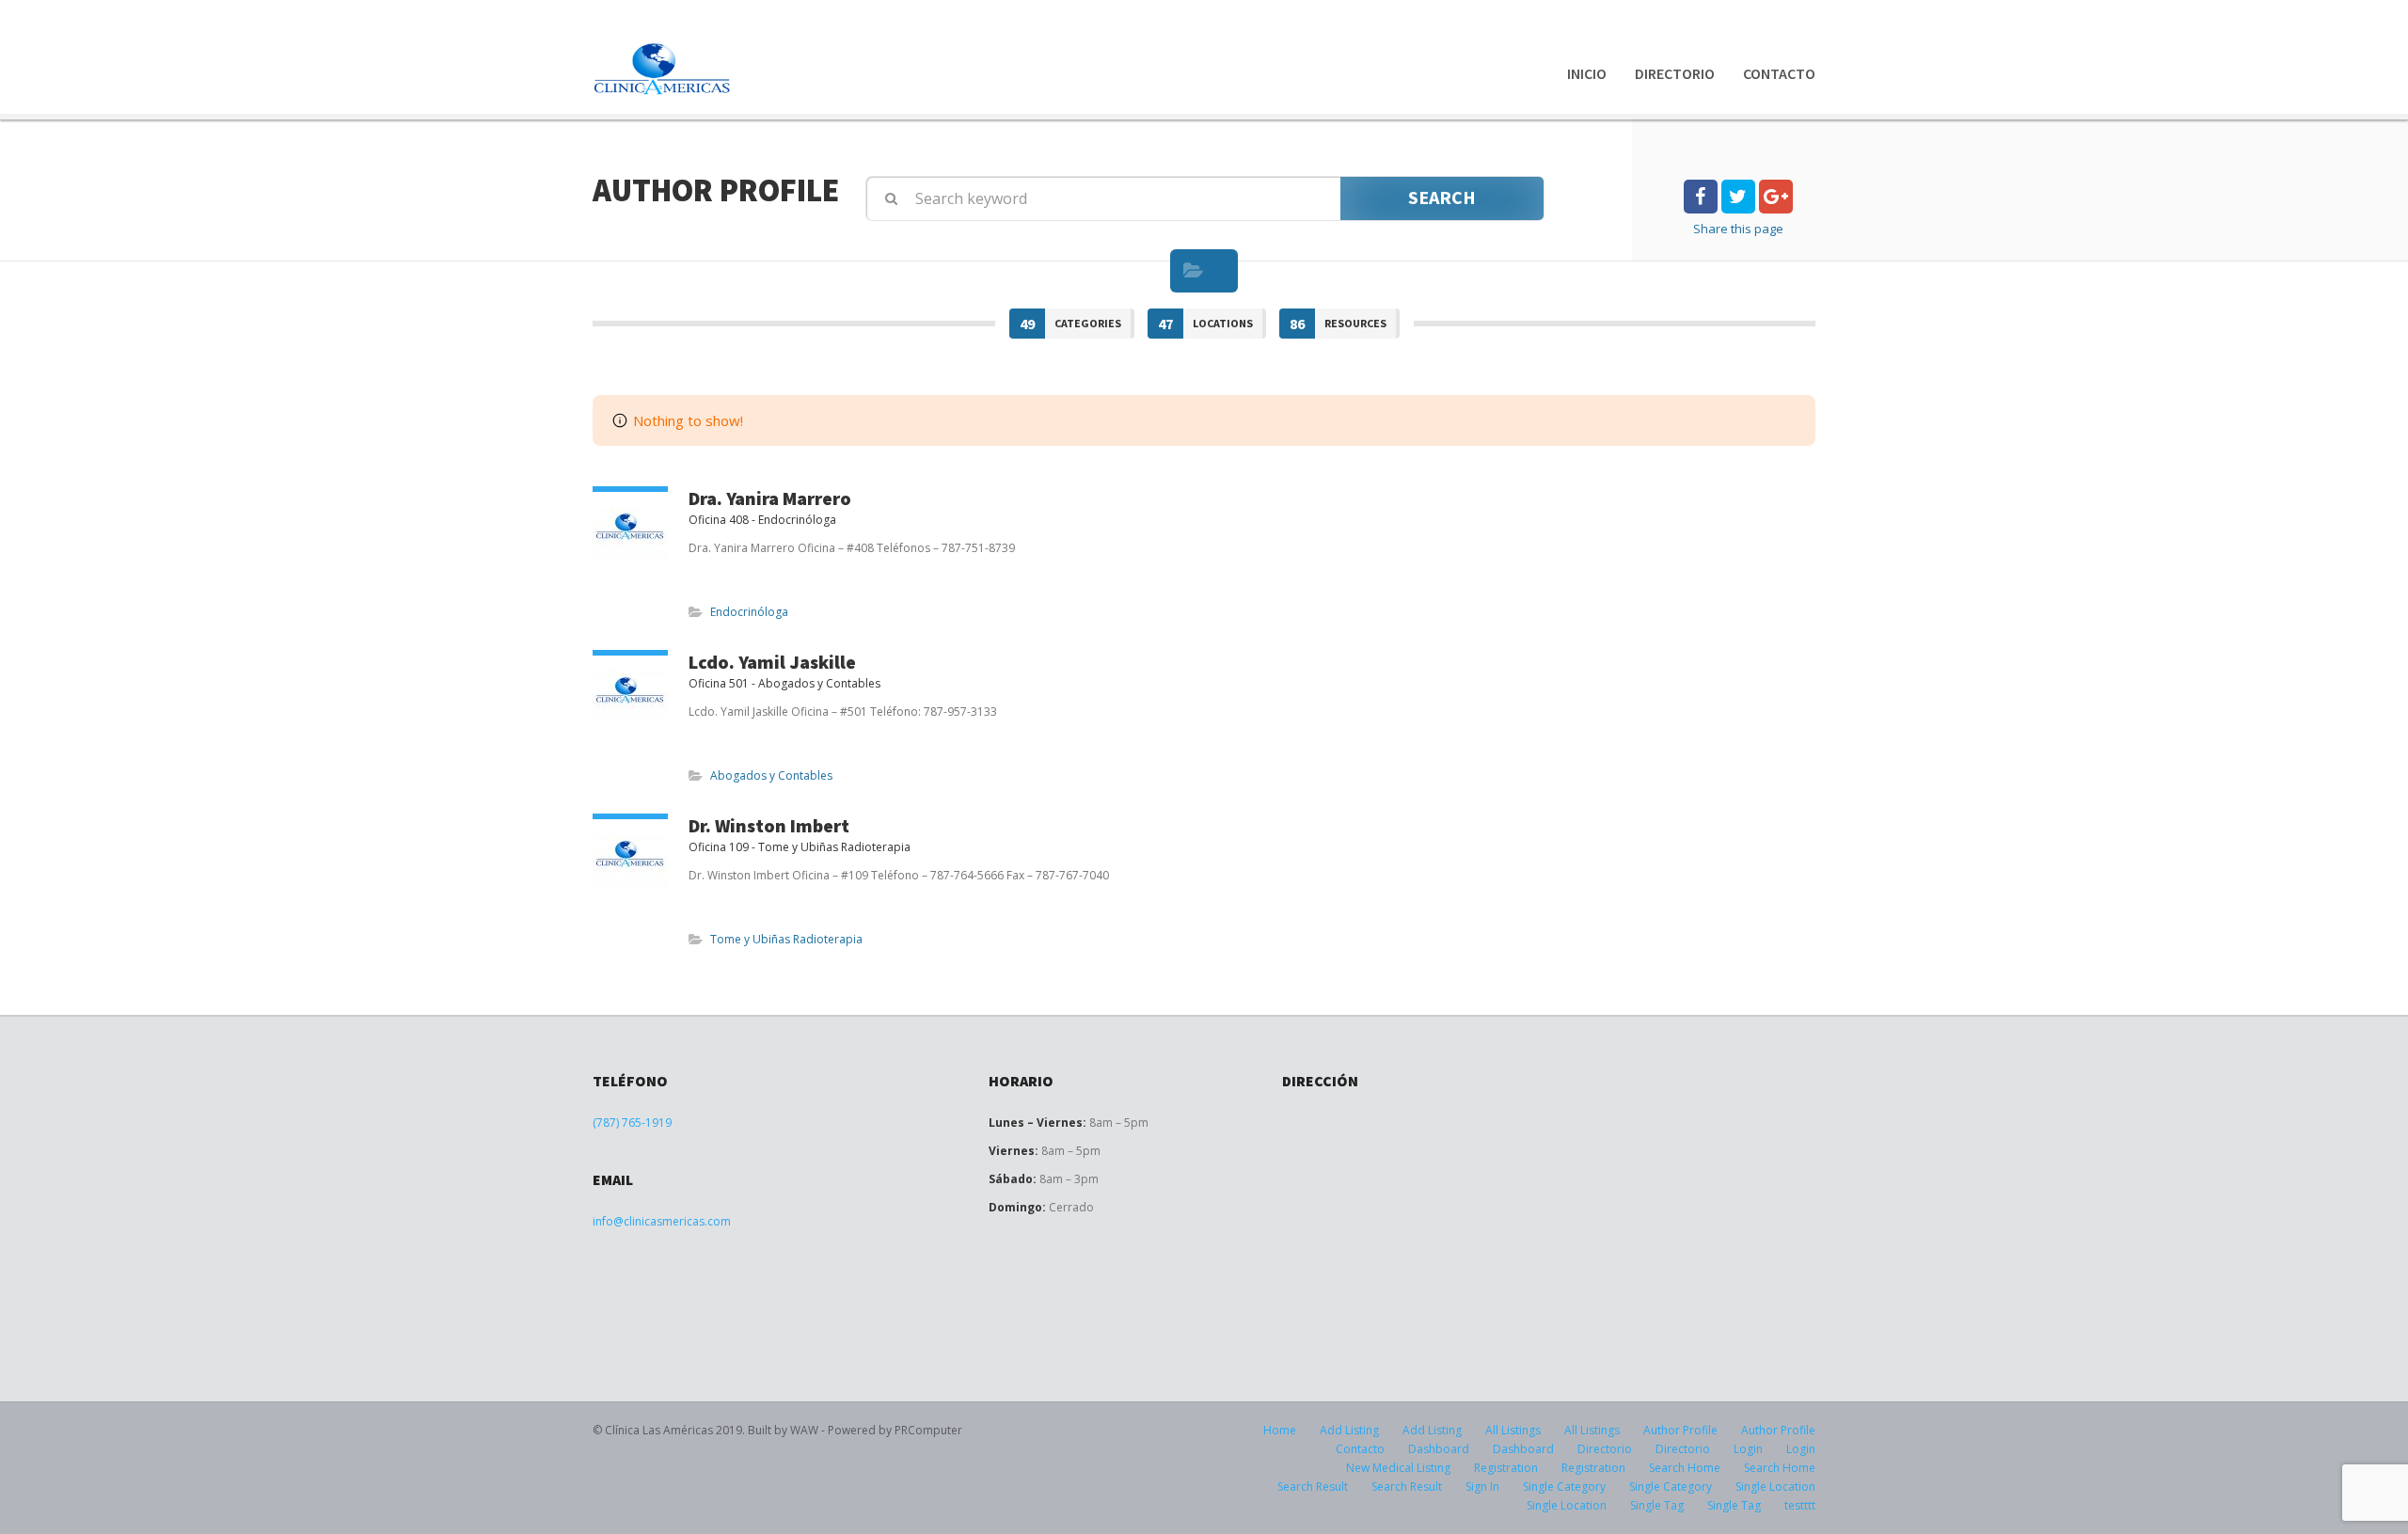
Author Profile (1680, 1430)
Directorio (1675, 73)
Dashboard (1439, 1449)
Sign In (1482, 1487)
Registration (1506, 1468)
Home (1280, 1430)
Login (1748, 1449)
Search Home (1685, 1468)
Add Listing (1349, 1430)
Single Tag (1657, 1505)
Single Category (1564, 1487)
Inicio (1587, 73)
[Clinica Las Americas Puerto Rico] (663, 69)
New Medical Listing (1398, 1468)
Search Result (1313, 1487)
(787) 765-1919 (632, 1123)
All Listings (1513, 1430)
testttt (1800, 1505)
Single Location (1775, 1487)
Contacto (1779, 73)
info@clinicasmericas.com (662, 1221)
